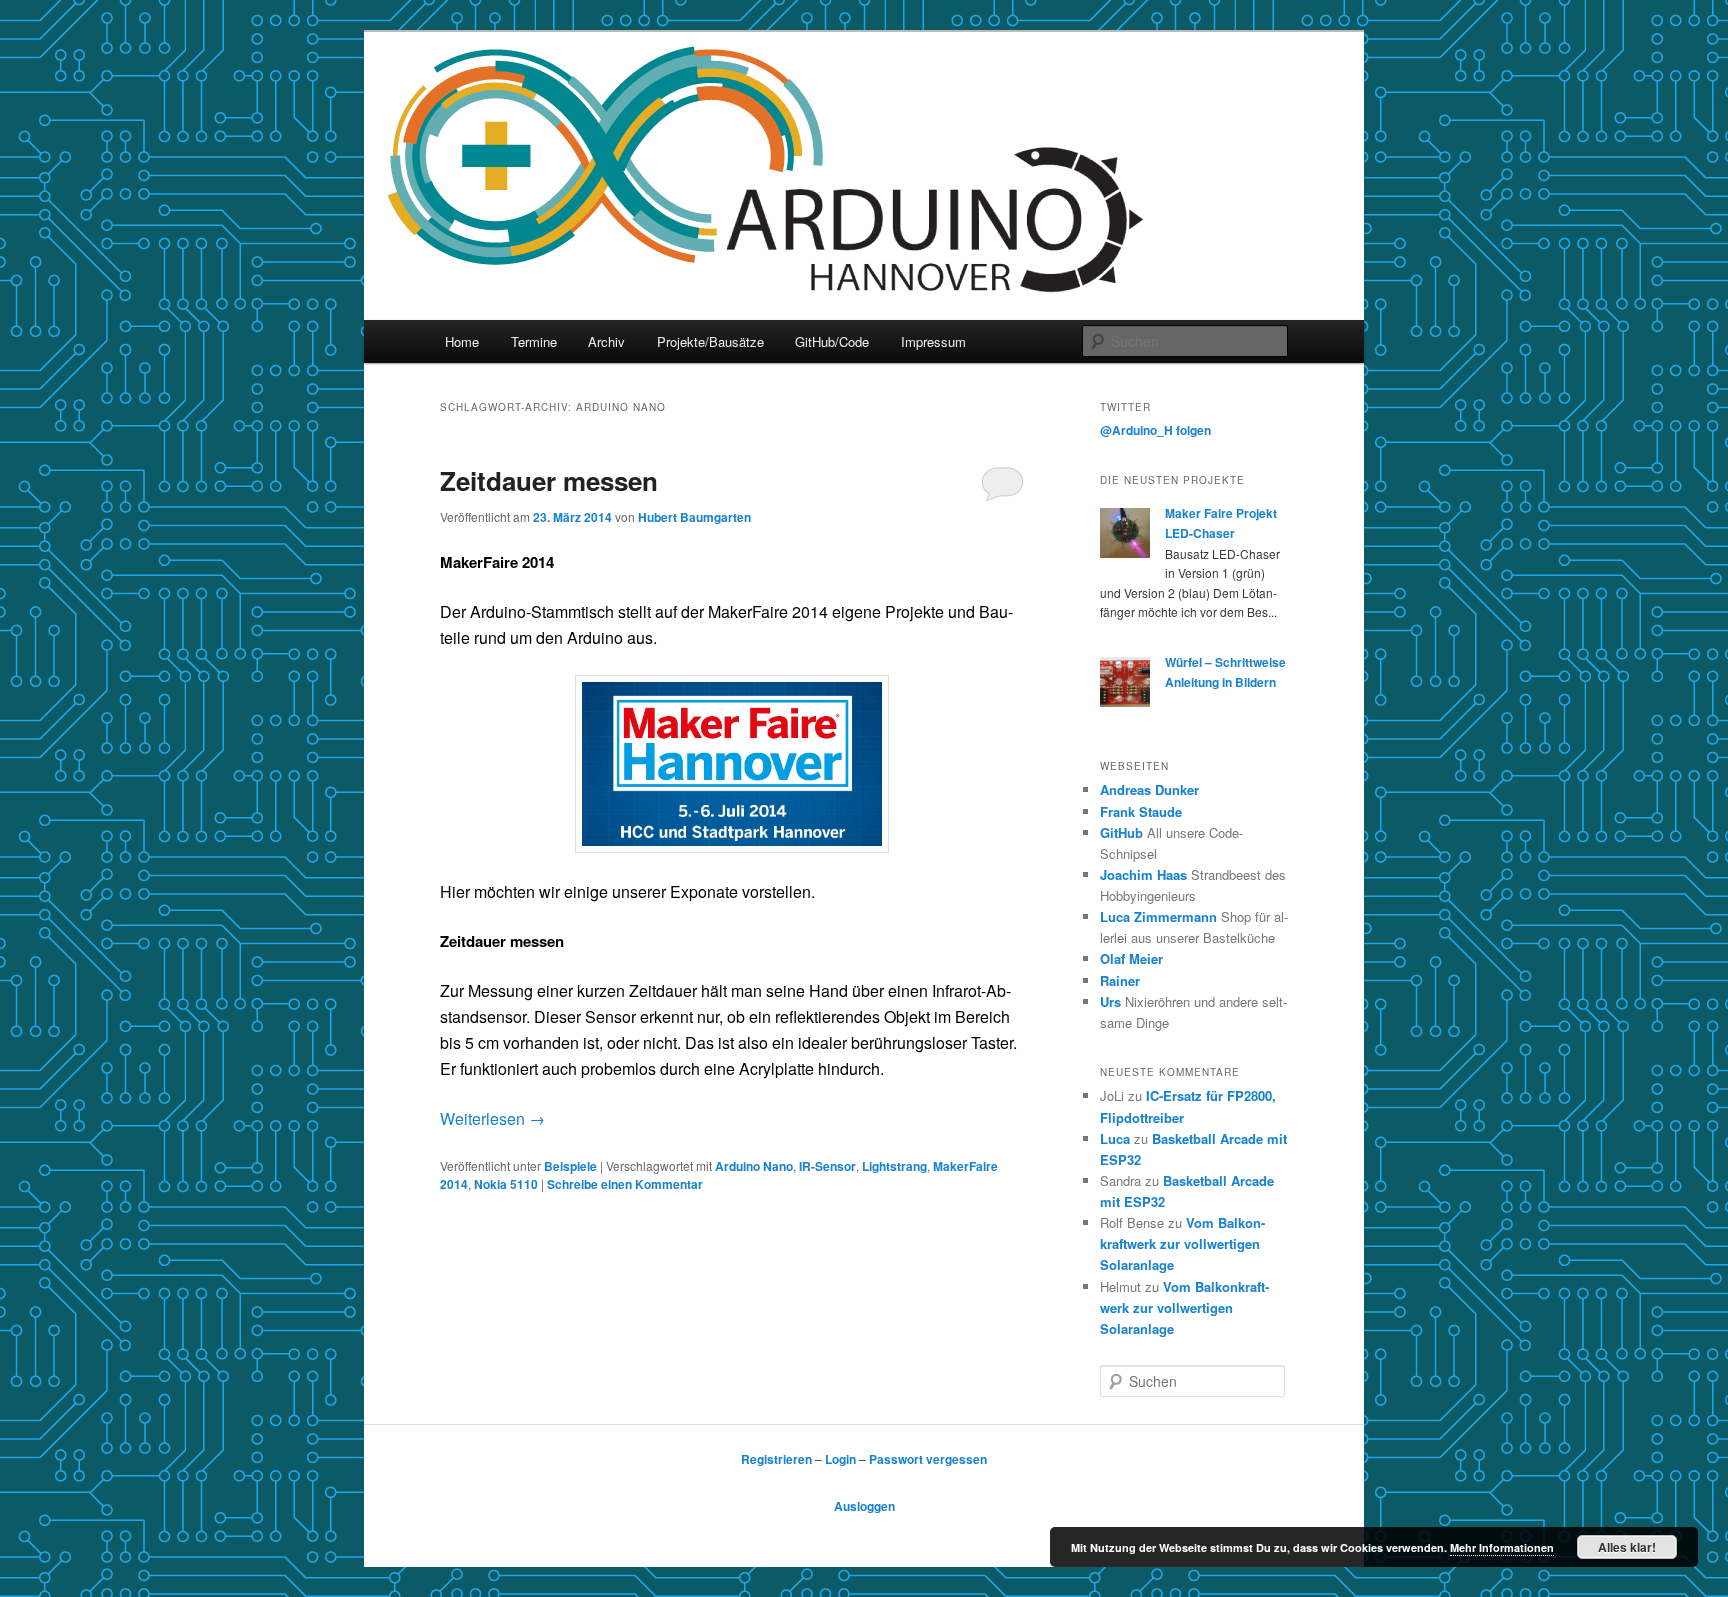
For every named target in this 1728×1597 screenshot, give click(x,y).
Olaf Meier (1131, 958)
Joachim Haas (1143, 874)
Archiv (606, 341)
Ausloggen (864, 1506)
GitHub (1121, 832)
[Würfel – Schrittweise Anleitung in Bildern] (1125, 702)
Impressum (933, 341)
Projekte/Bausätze (710, 341)
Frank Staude (1141, 811)
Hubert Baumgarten (694, 517)
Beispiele (570, 1166)
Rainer (1120, 980)
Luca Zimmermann (1158, 916)
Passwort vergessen (928, 1459)
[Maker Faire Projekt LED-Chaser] (1125, 553)
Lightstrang (894, 1166)
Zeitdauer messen (549, 480)
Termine (534, 341)
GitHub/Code (832, 341)
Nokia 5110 (506, 1184)
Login (840, 1459)
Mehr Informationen (1502, 1547)
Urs (1110, 1001)
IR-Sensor (827, 1166)
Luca (1115, 1138)
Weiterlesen (492, 1118)
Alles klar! (1627, 1547)
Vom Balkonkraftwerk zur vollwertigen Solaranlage (1182, 1243)
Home (462, 341)
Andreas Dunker (1149, 789)
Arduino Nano (754, 1166)
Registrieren (776, 1459)
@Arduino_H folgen (1155, 430)
